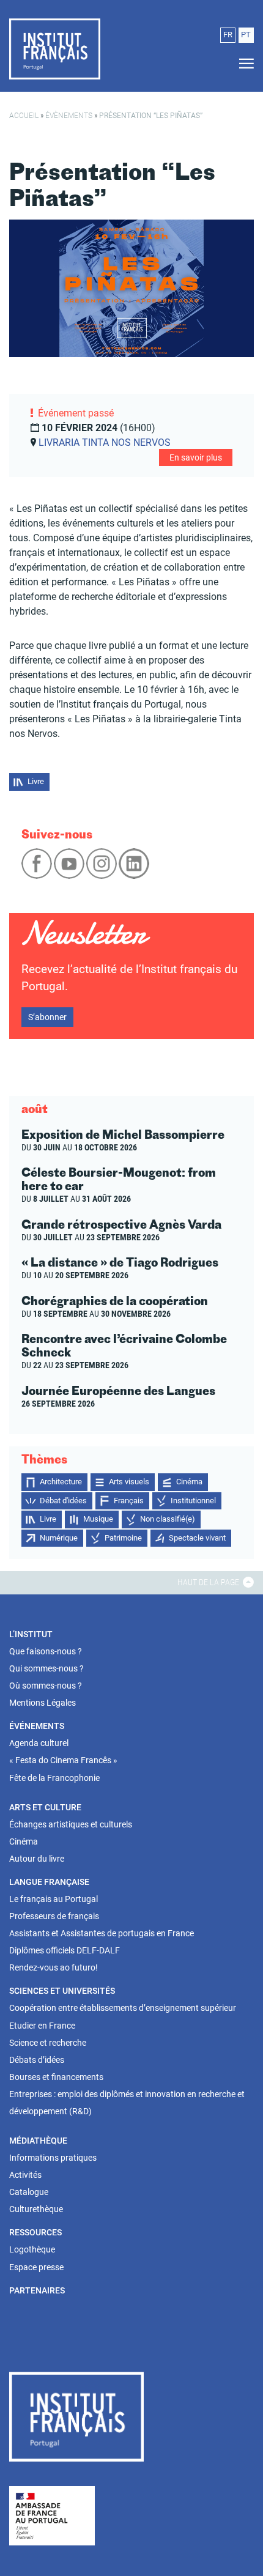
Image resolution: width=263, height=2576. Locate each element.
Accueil (24, 116)
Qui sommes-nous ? (46, 1668)
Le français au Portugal (54, 1899)
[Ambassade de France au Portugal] (52, 2515)
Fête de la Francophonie (54, 1778)
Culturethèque (36, 2209)
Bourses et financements (56, 2077)
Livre (36, 781)
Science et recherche (48, 2043)
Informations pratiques (53, 2158)
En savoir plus (196, 457)
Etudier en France (42, 2026)
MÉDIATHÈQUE (38, 2141)
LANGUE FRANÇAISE (49, 1882)
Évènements (69, 116)
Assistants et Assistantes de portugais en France (102, 1933)
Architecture (61, 1482)
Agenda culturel (39, 1743)
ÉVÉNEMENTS (37, 1726)
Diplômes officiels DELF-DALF (65, 1950)
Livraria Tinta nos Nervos (105, 442)
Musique (98, 1519)
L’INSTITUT (31, 1634)
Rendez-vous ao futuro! (54, 1967)
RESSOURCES (35, 2232)
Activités (25, 2175)
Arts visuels (129, 1482)
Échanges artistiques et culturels (71, 1824)
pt (246, 35)
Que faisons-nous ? (46, 1651)
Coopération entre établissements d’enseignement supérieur (123, 2008)
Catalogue (29, 2192)
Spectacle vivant (197, 1538)
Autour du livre (37, 1859)
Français (129, 1501)
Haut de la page (209, 1582)
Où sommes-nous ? (46, 1686)
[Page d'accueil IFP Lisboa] (76, 2419)
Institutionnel (193, 1501)
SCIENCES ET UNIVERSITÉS (62, 1991)
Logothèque (32, 2249)
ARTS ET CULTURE (45, 1807)
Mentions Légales (43, 1703)
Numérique (59, 1538)
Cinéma (189, 1482)
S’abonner (47, 1017)
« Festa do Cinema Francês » (63, 1760)
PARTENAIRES (37, 2290)
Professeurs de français (54, 1916)
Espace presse (36, 2267)
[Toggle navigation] (243, 64)
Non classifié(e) (168, 1519)
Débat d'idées (63, 1501)
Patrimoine (123, 1538)
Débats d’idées (37, 2060)
